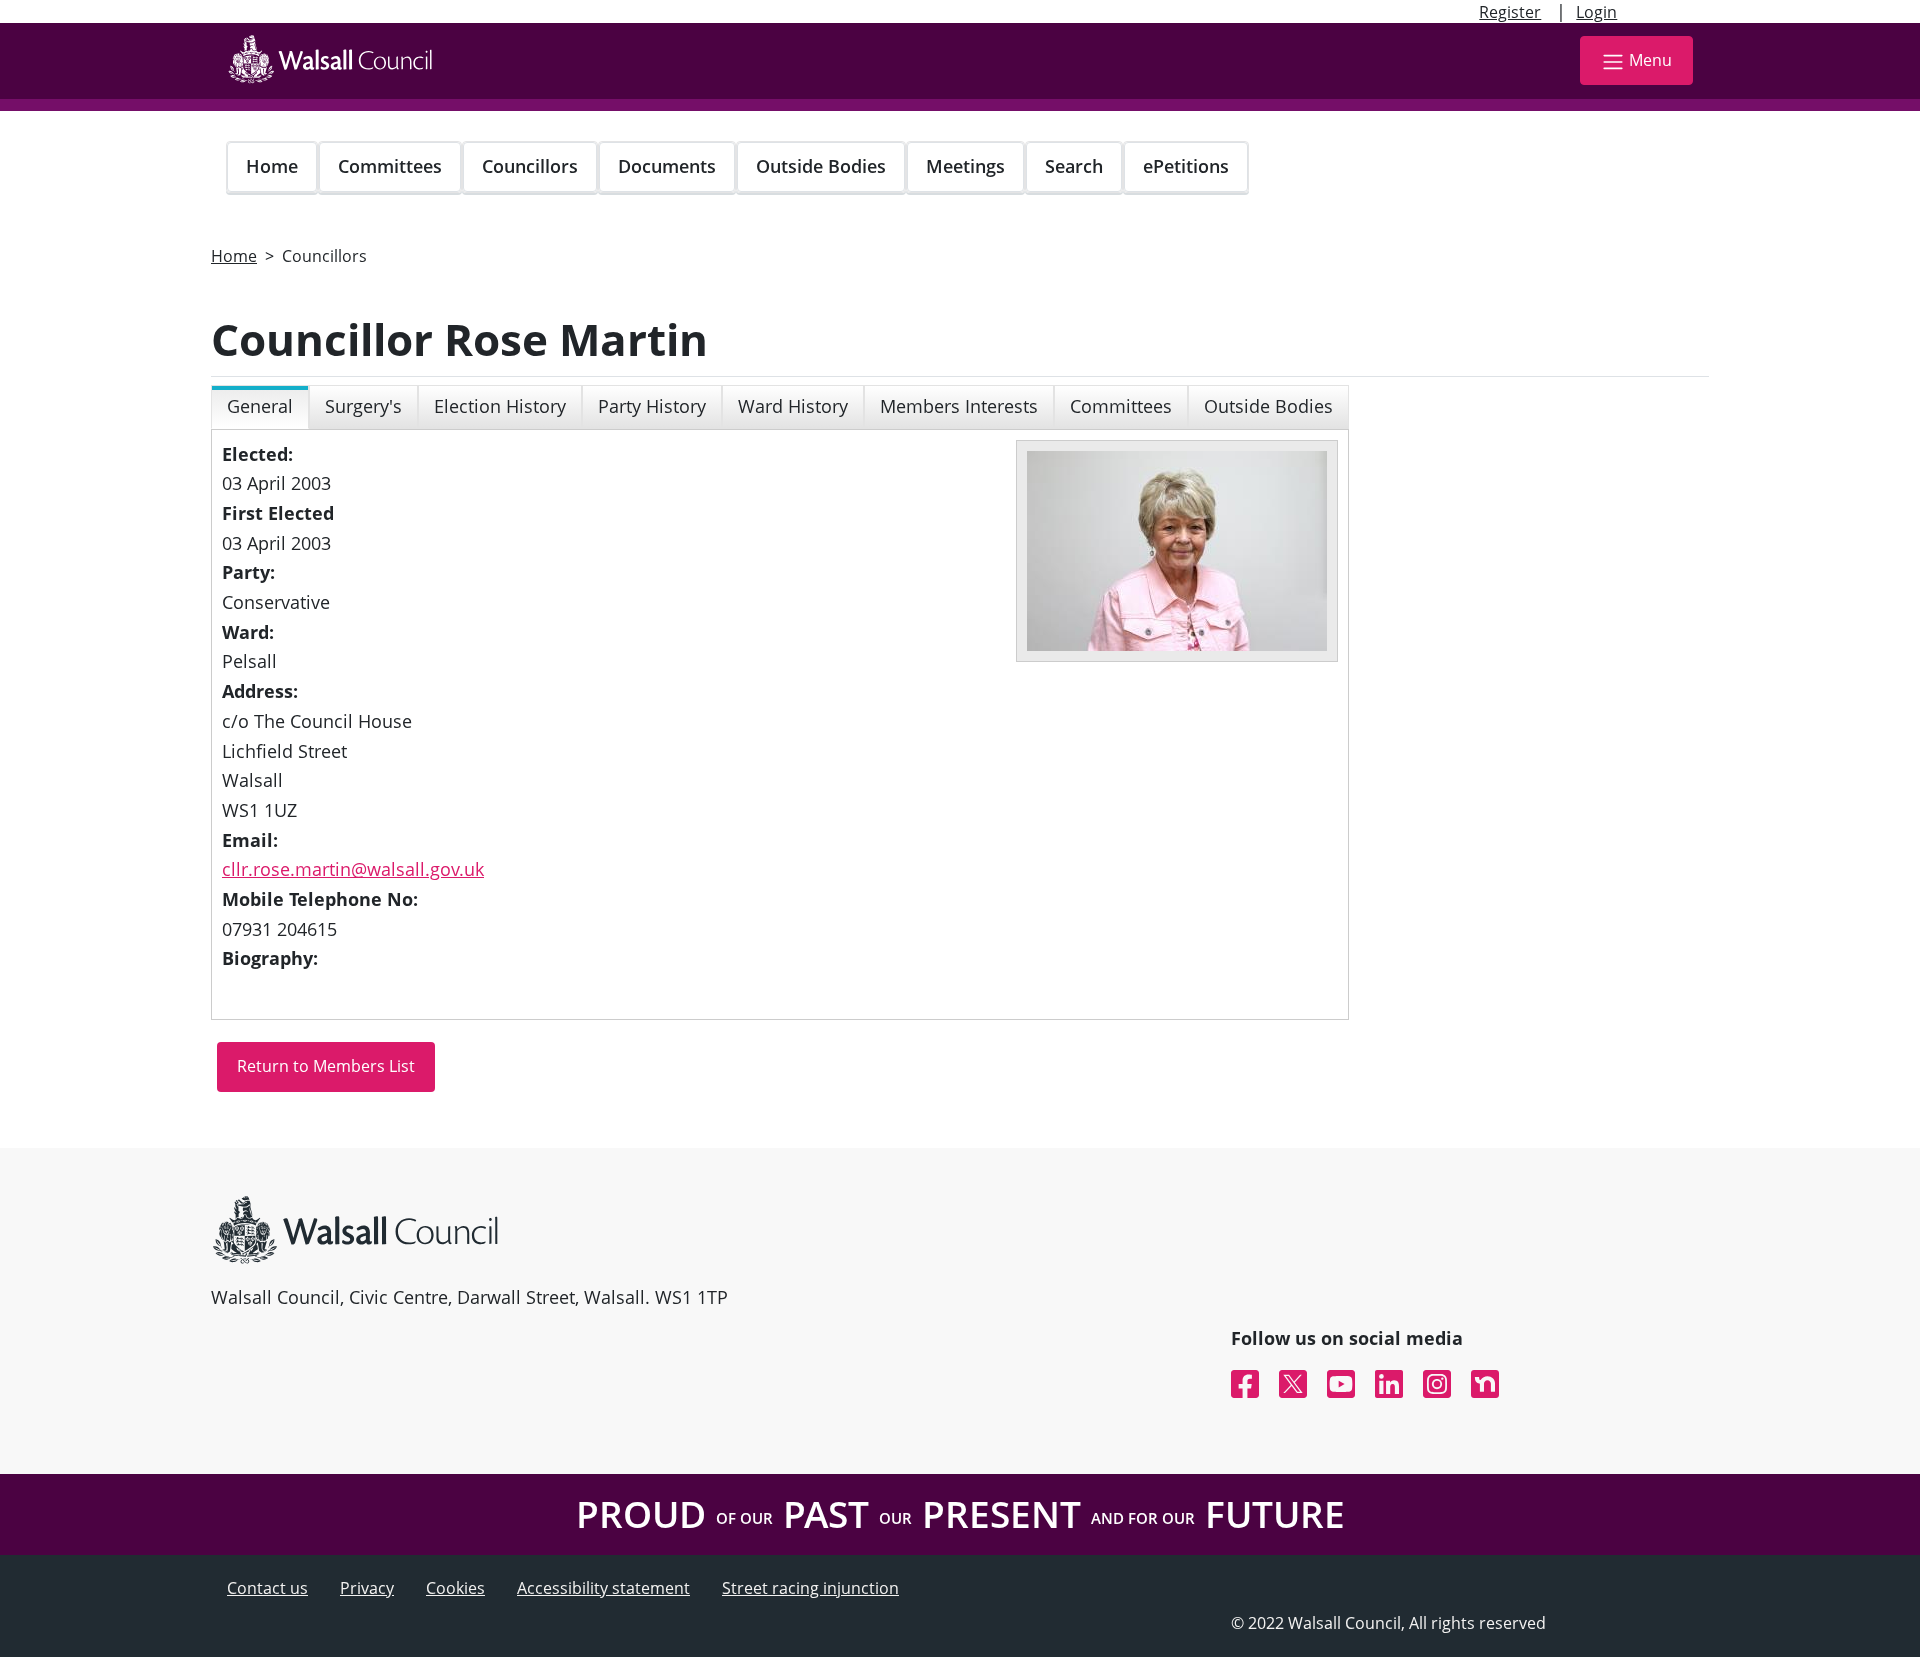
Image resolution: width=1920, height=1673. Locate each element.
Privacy (367, 1588)
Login (1596, 12)
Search (1074, 166)
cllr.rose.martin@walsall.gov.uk (353, 869)
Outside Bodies (821, 166)
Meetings (965, 166)
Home (272, 166)
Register (1510, 12)
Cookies (455, 1588)
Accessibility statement (603, 1588)
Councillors (530, 166)
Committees (390, 166)
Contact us (267, 1588)
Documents (667, 166)
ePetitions (1186, 166)
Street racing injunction (810, 1588)
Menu (1650, 60)
